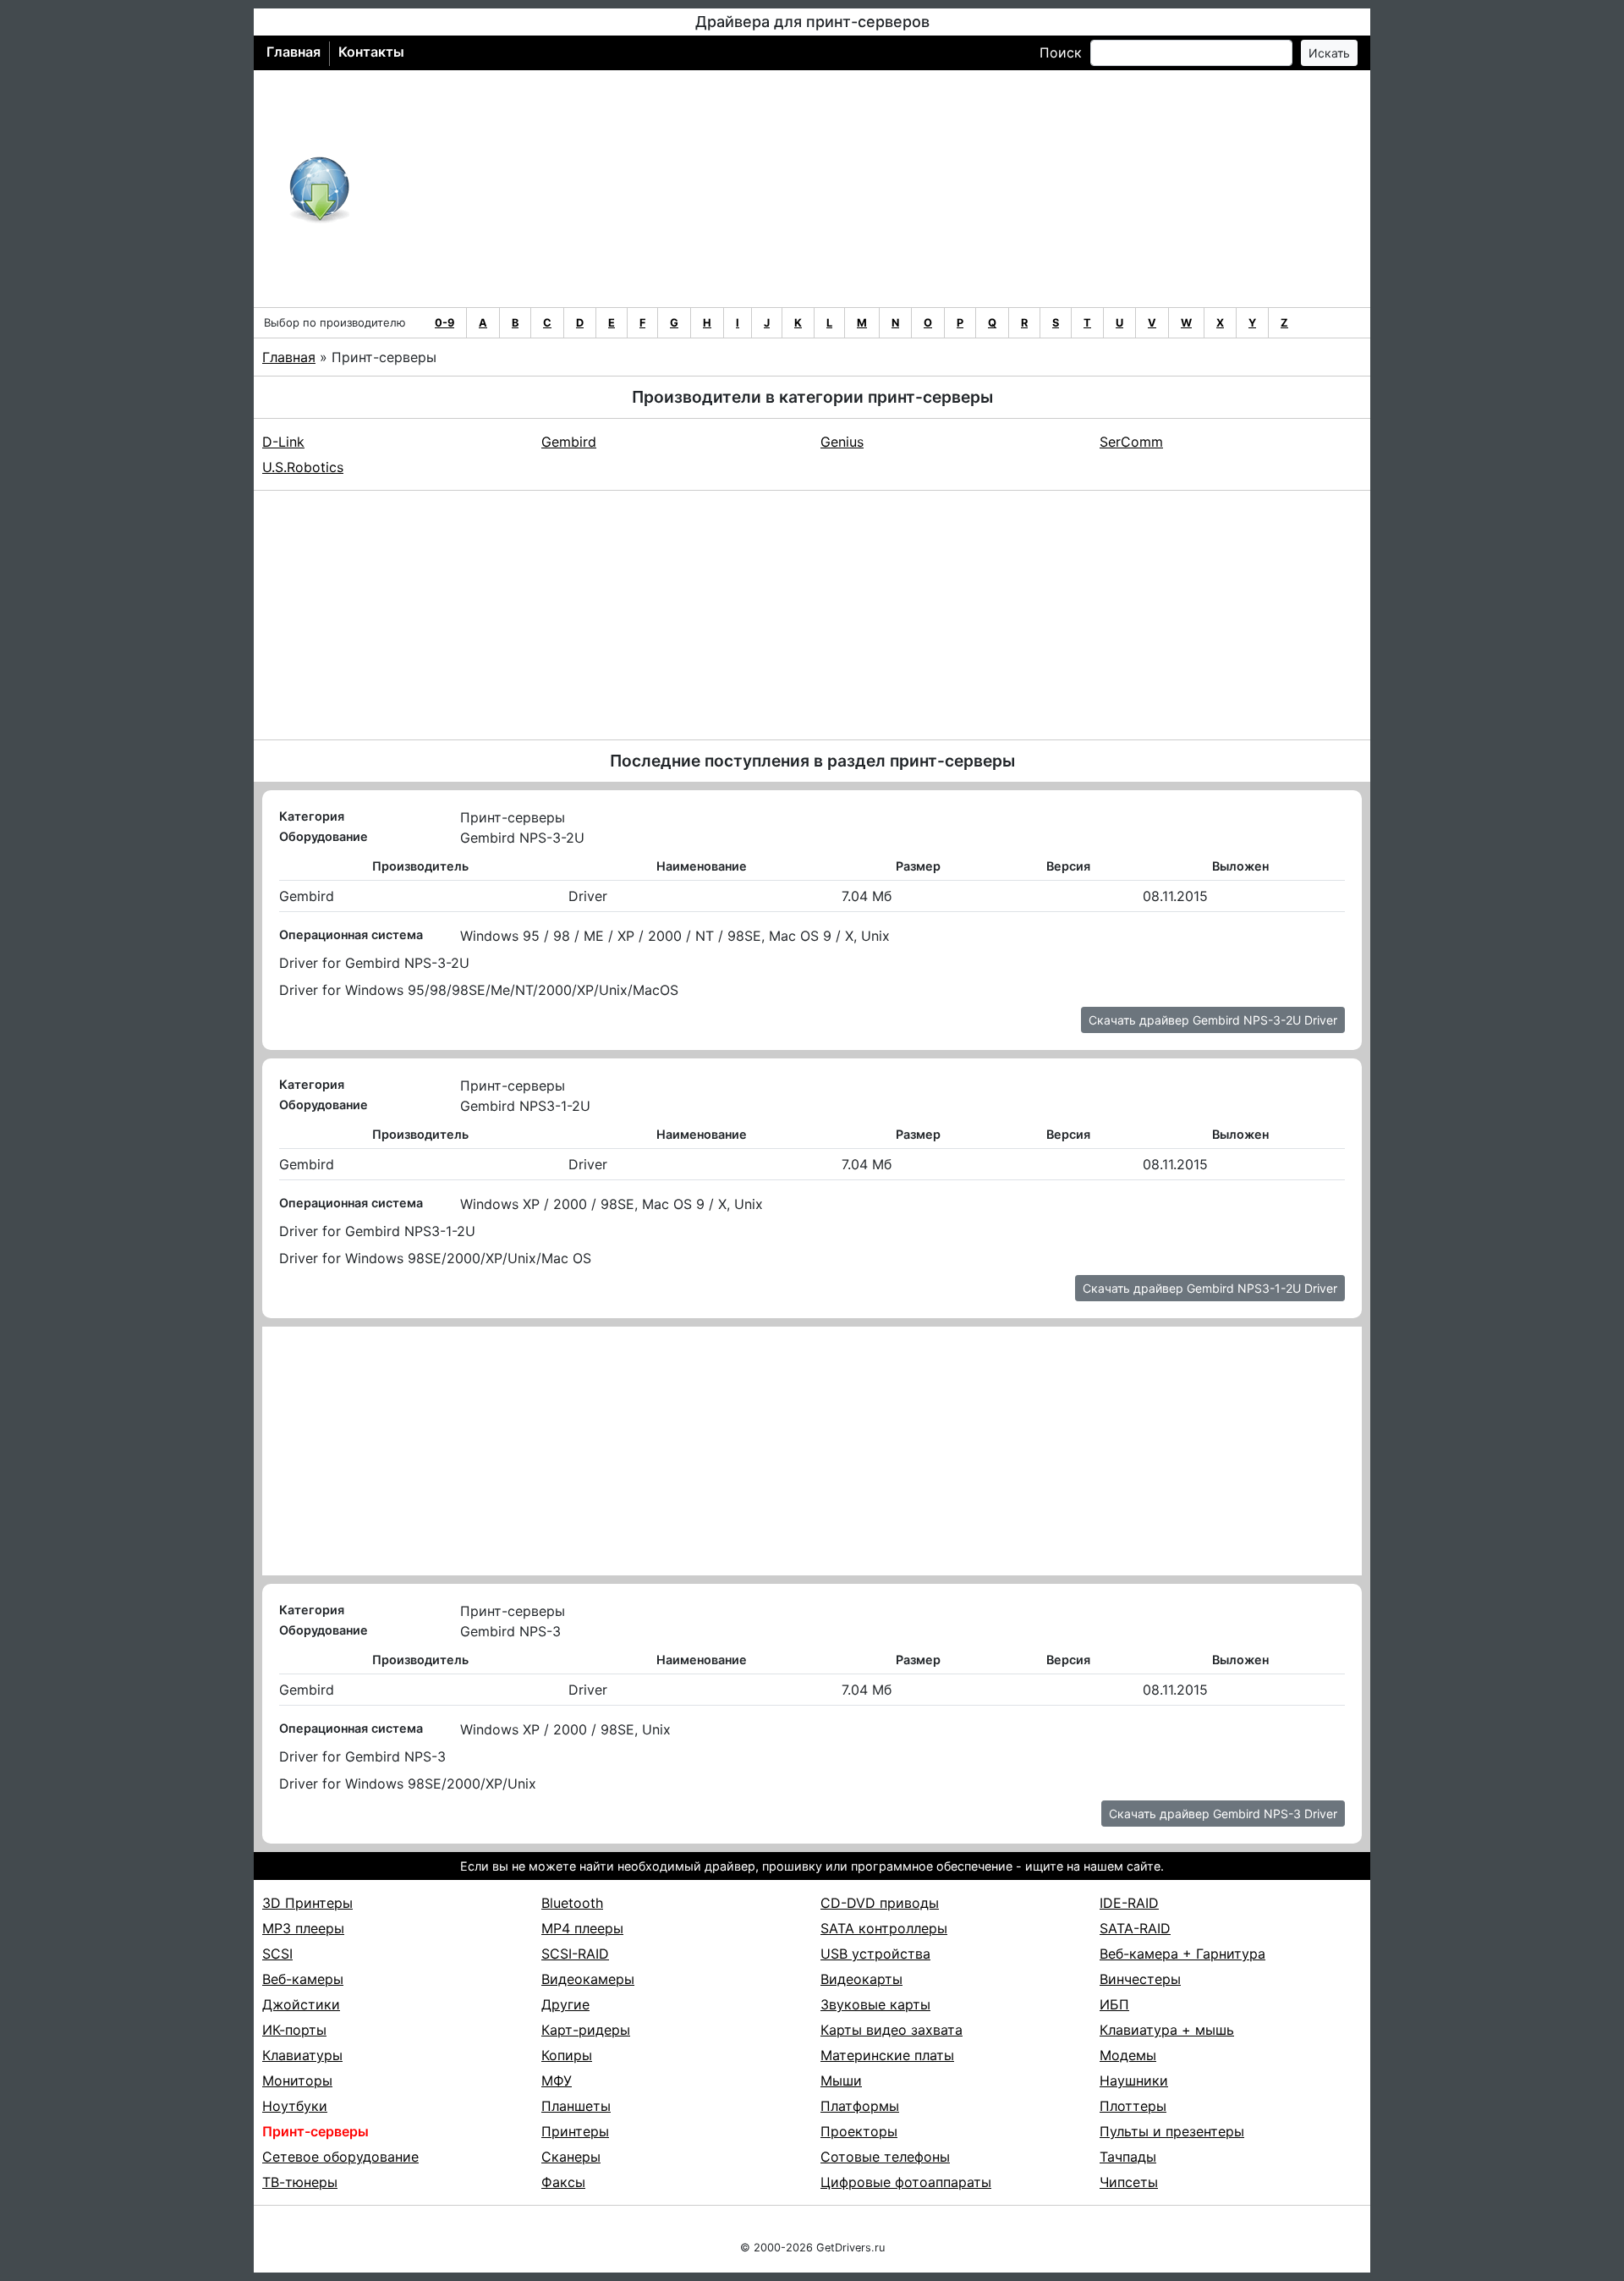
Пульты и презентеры (1172, 2131)
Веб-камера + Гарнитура (1182, 1954)
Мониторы (297, 2080)
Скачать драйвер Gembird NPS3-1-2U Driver (1210, 1288)
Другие (565, 2004)
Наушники (1134, 2080)
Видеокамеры (588, 1979)
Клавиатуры (302, 2055)
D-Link (283, 442)
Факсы (563, 2182)
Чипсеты (1129, 2182)
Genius (842, 442)
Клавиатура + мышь (1167, 2030)
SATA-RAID (1135, 1928)
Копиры (567, 2055)
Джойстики (301, 2004)
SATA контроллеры (884, 1928)
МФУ (557, 2080)
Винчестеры (1140, 1979)
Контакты (371, 52)
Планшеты (576, 2106)
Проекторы (859, 2131)
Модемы (1128, 2055)
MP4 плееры (582, 1928)
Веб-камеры (303, 1979)
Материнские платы (887, 2055)
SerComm (1131, 442)
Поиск (1061, 52)
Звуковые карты (875, 2004)
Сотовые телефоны (885, 2157)
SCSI (277, 1954)
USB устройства (875, 1954)
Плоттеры (1133, 2106)
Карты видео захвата (892, 2030)
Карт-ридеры (586, 2030)
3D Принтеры (307, 1903)
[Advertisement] (867, 189)
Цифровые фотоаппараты (906, 2182)
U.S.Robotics (303, 467)
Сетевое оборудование (340, 2157)
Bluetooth (572, 1903)
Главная (294, 52)
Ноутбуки (295, 2106)
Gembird (569, 442)
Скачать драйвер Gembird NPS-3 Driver (1223, 1814)
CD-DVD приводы (880, 1903)
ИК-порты (294, 2030)
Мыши (841, 2080)
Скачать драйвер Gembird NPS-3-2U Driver (1213, 1020)
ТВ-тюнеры (300, 2182)
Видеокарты (861, 1979)
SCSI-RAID (575, 1954)
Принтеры (575, 2131)
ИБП (1114, 2004)
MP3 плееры (303, 1928)
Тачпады (1128, 2157)
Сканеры (571, 2157)
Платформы (860, 2106)
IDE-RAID (1129, 1903)
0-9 (444, 323)
